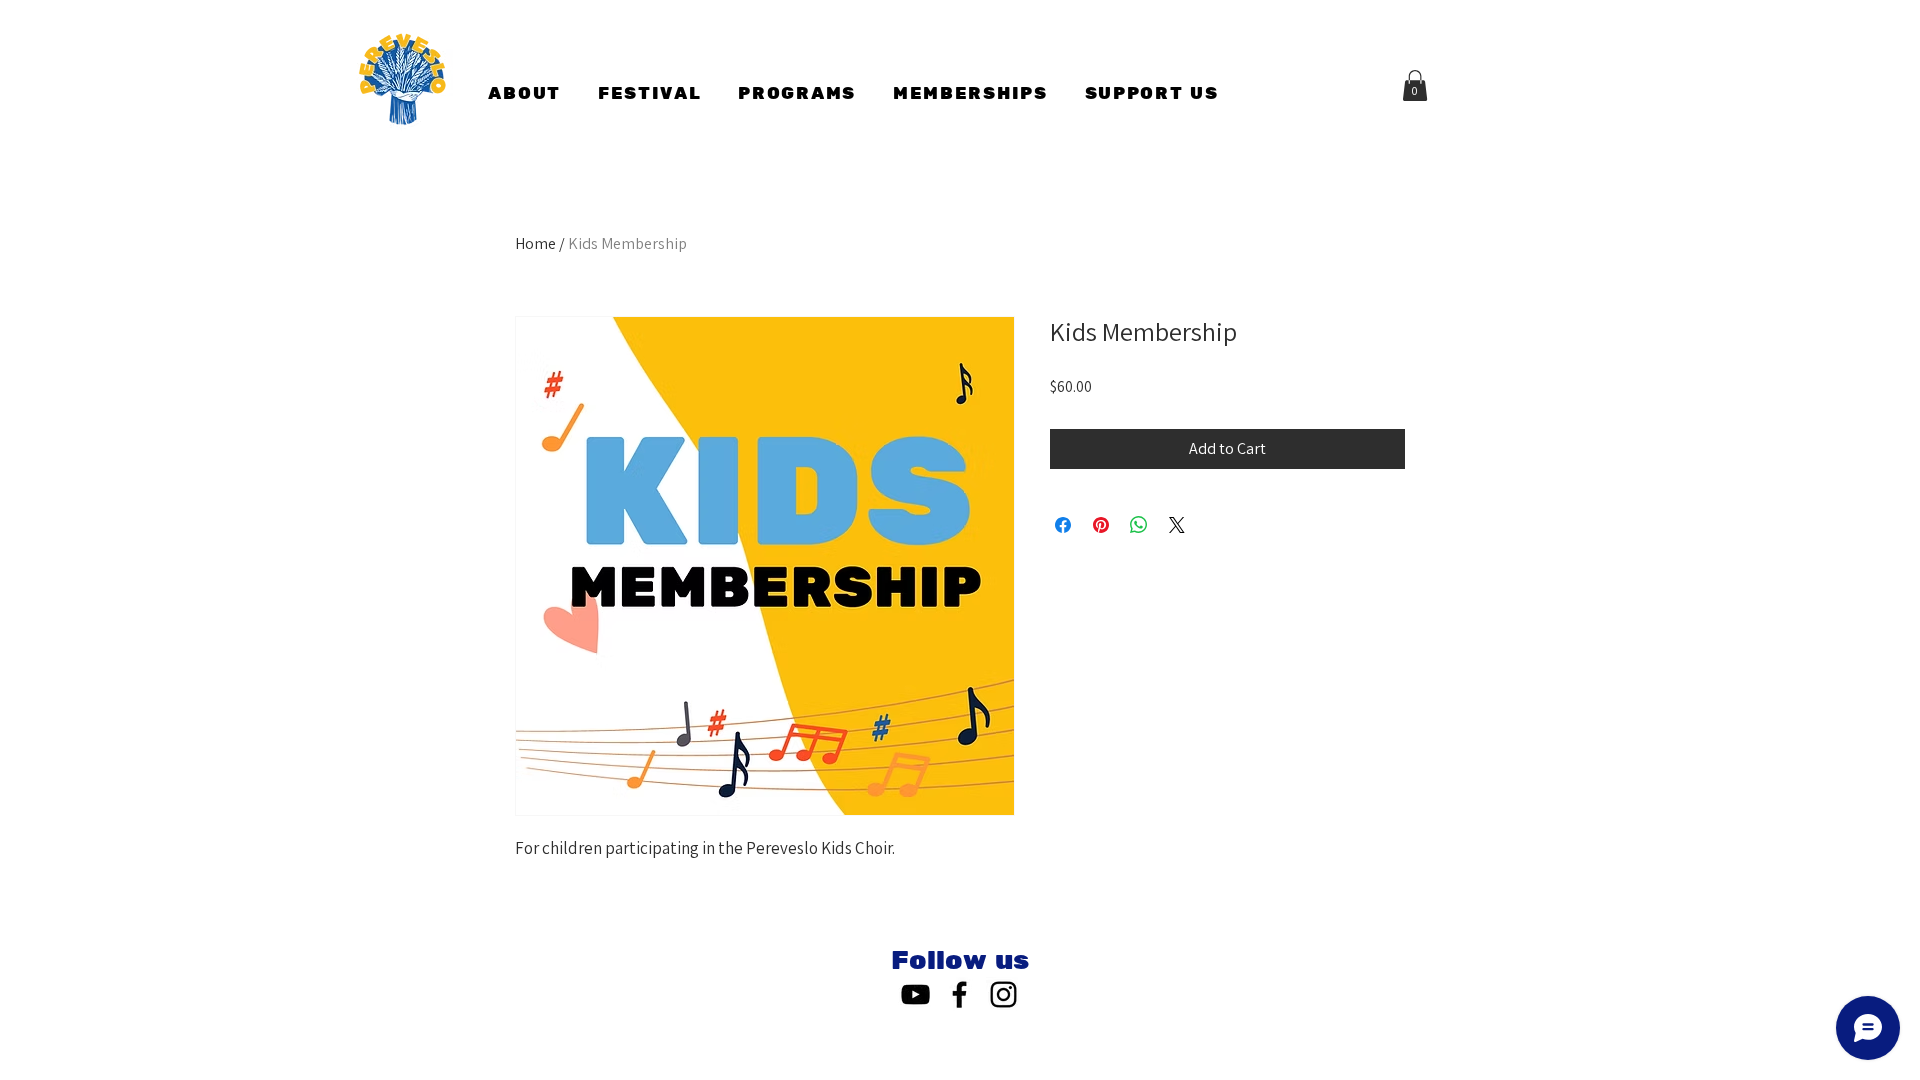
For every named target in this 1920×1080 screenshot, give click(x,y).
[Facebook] (959, 994)
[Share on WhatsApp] (1139, 525)
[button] (1415, 85)
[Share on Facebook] (1063, 525)
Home (535, 243)
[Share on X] (1177, 525)
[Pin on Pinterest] (1101, 525)
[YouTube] (915, 994)
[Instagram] (1003, 994)
